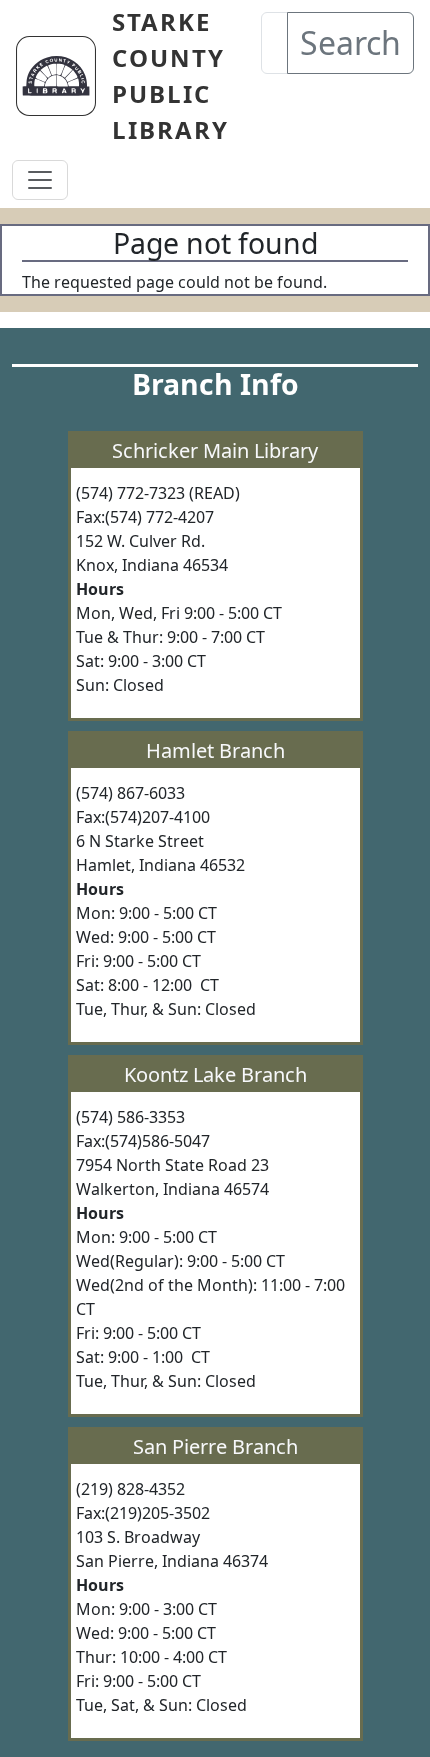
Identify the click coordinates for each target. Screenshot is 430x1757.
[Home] (64, 76)
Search (350, 42)
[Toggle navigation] (40, 180)
